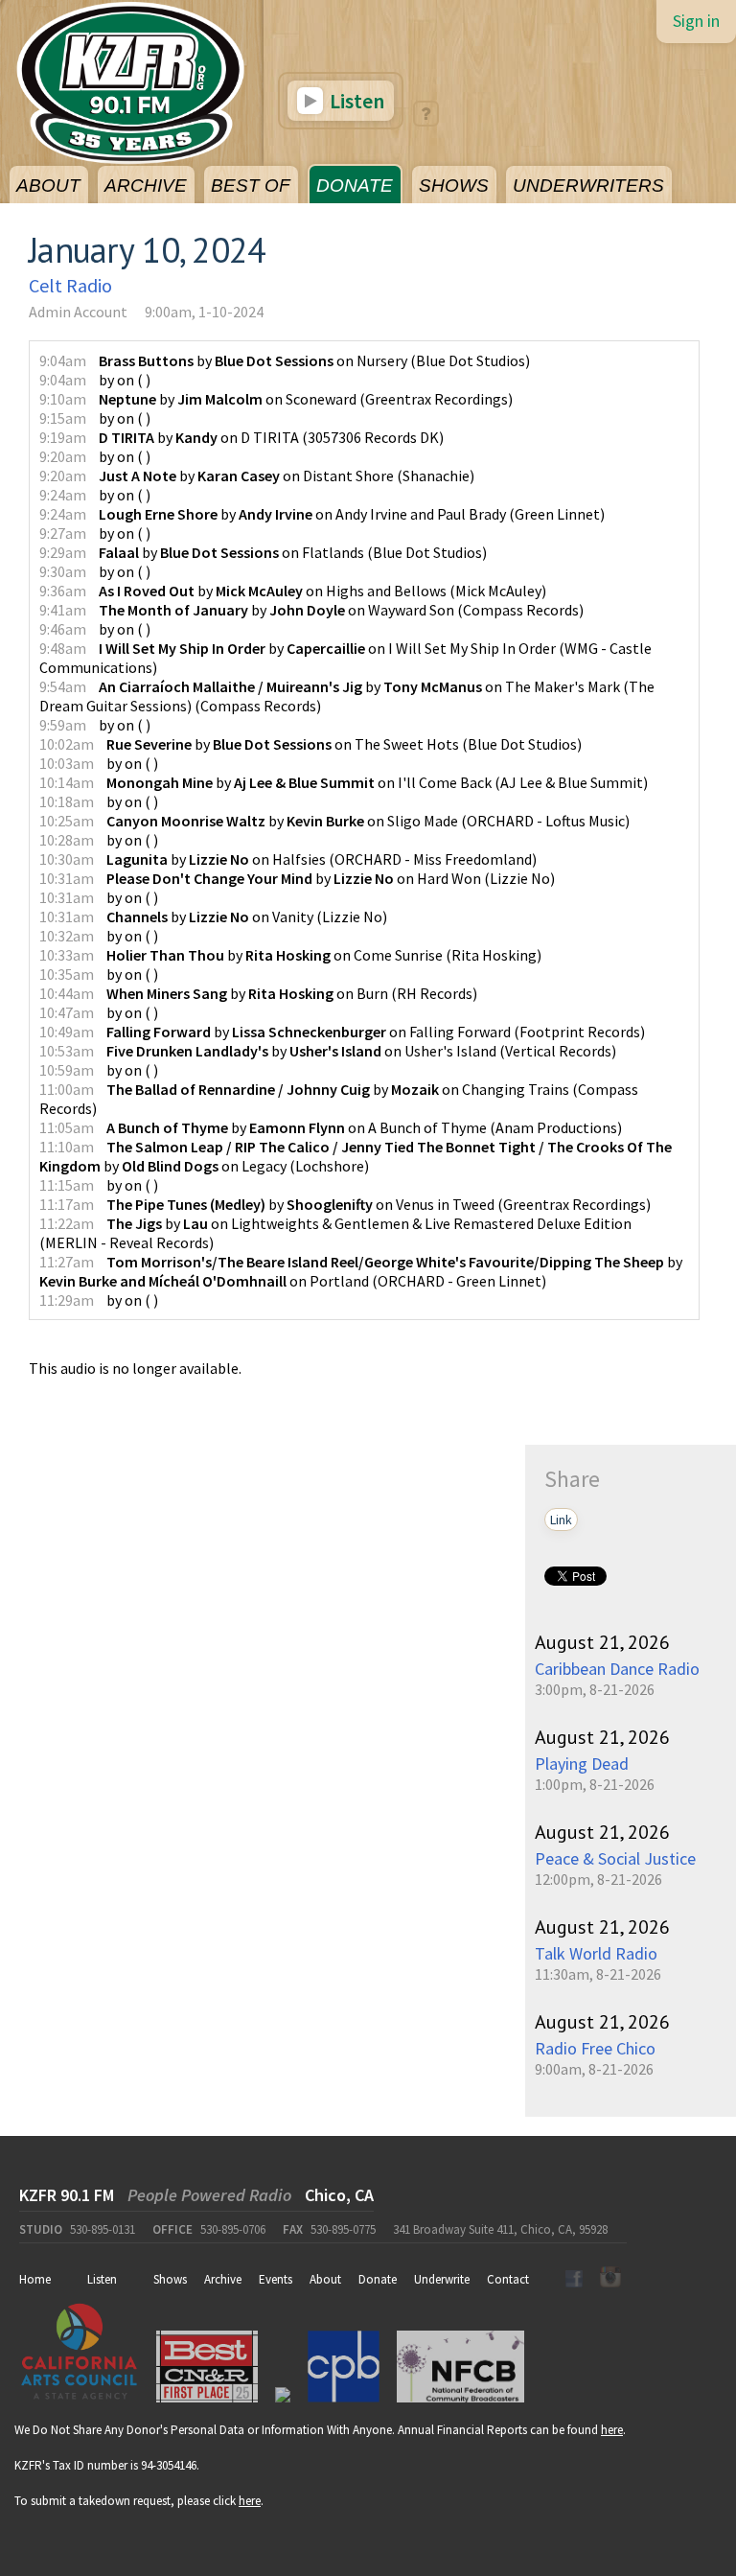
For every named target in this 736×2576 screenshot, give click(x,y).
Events (276, 2279)
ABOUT (48, 186)
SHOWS (454, 186)
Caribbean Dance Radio (617, 1669)
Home (35, 2279)
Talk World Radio (596, 1953)
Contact (508, 2279)
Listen (355, 101)
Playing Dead (582, 1764)
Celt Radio (70, 285)
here (612, 2430)
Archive (223, 2279)
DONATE (355, 186)
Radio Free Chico (595, 2048)
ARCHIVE (146, 186)
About (325, 2279)
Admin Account (78, 312)
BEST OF (251, 186)
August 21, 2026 (602, 1642)
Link (561, 1520)
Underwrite (442, 2279)
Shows (170, 2279)
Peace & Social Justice (615, 1858)
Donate (378, 2279)
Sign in (696, 21)
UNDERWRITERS (588, 186)
